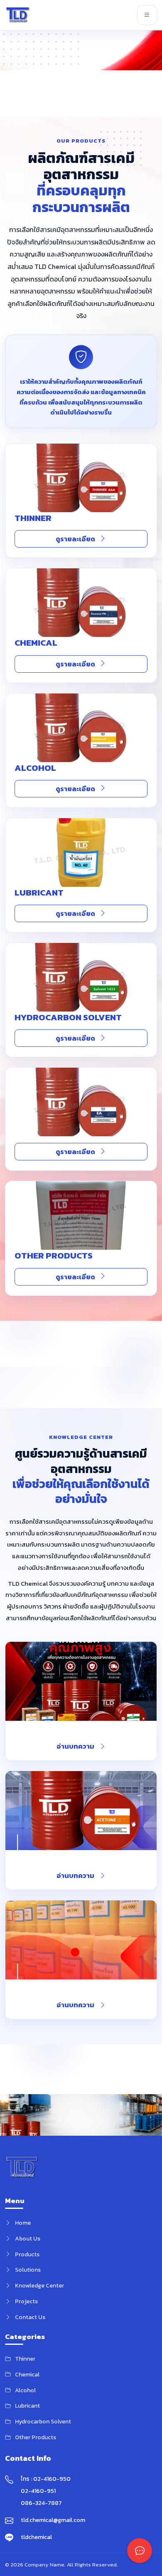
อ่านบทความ (75, 1746)
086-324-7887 (41, 2503)
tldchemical (36, 2537)
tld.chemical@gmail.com (53, 2520)
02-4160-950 (52, 2479)
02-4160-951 (38, 2491)
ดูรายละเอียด (75, 539)
